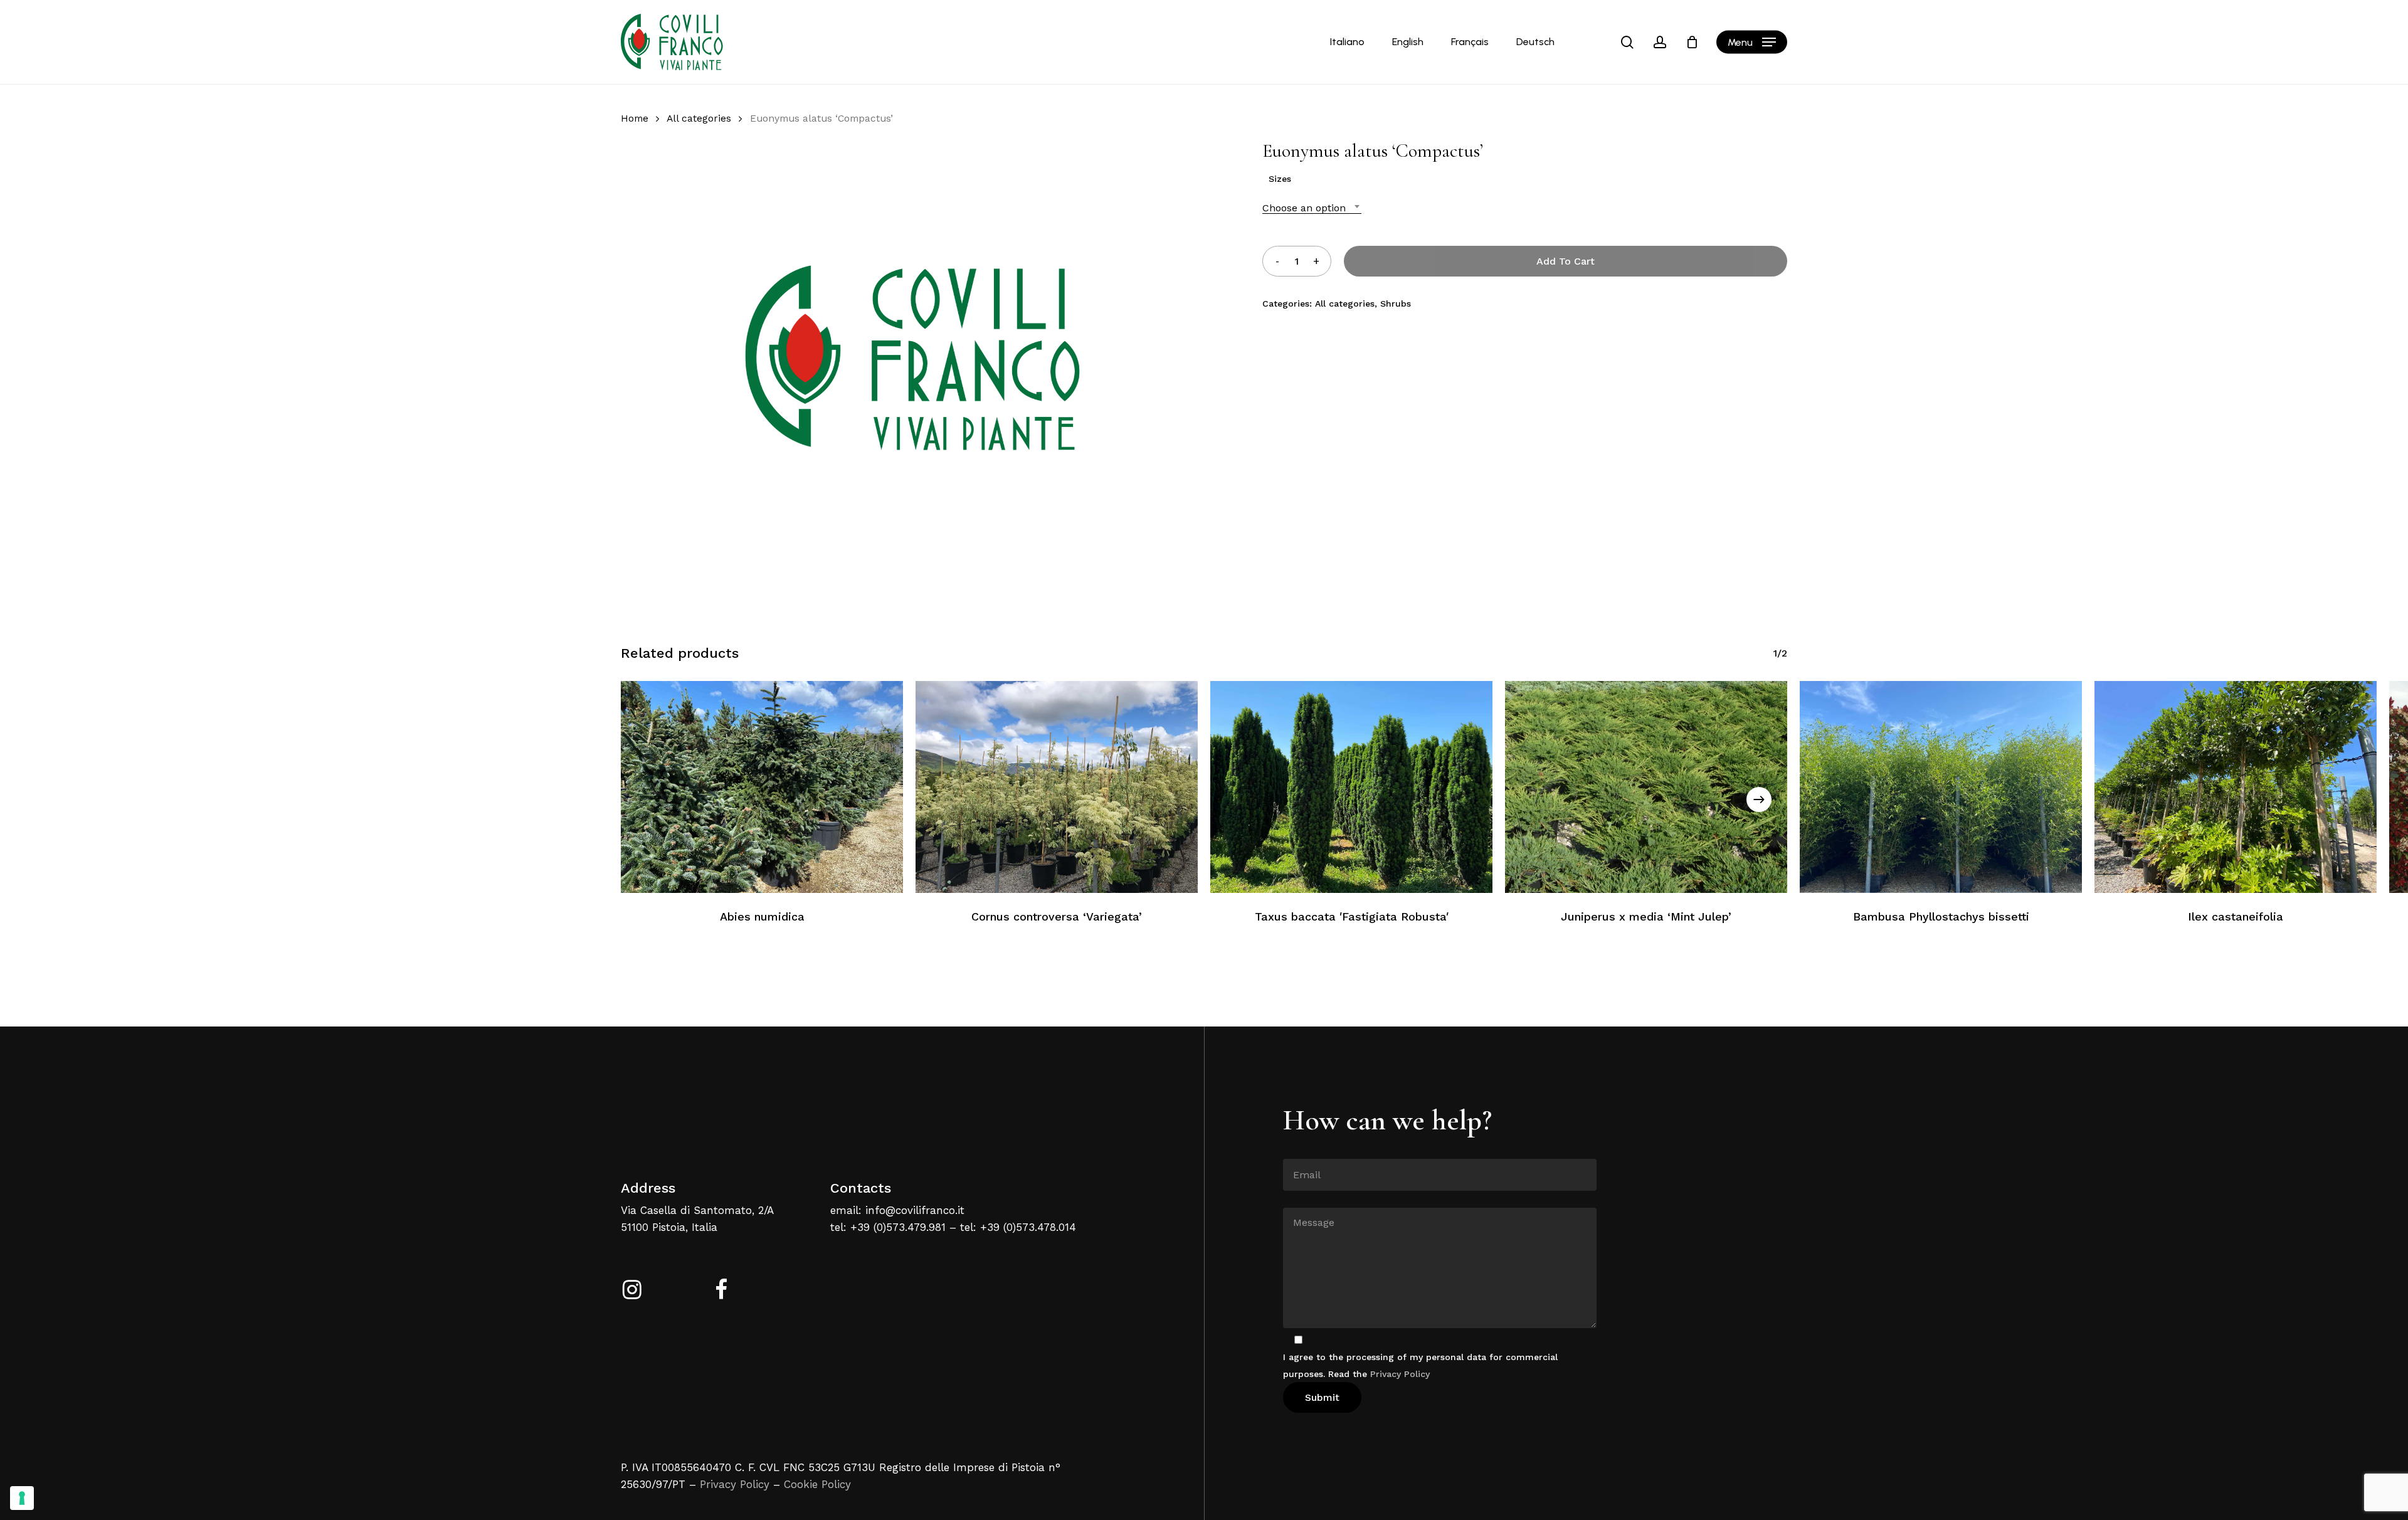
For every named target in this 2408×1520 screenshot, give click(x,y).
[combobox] (1312, 208)
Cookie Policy (817, 1484)
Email (1295, 1149)
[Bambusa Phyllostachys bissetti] (1941, 787)
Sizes (1280, 179)
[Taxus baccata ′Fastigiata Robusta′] (1351, 787)
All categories (699, 118)
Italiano (1347, 42)
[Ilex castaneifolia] (2236, 787)
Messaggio (1306, 1198)
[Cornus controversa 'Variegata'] (1057, 787)
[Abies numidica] (762, 787)
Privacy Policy (735, 1484)
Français (1470, 42)
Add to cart (1566, 261)
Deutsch (1535, 42)
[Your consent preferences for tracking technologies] (22, 1498)
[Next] (1759, 800)
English (1408, 42)
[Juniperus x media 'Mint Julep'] (1646, 787)
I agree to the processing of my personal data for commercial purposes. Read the (1420, 1365)
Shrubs (1396, 303)
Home (635, 118)
